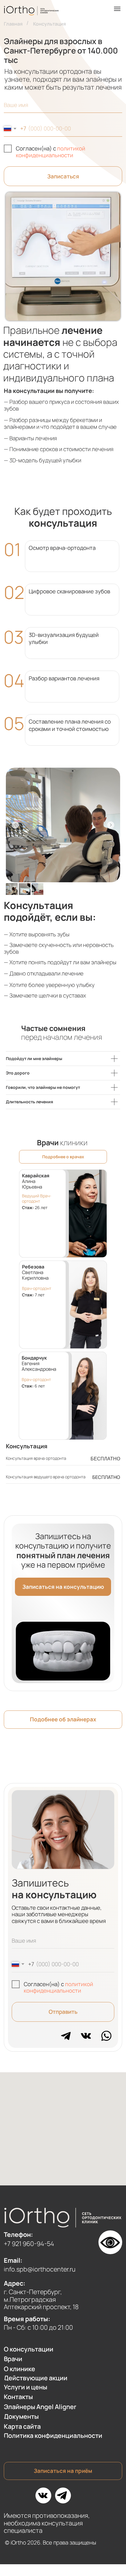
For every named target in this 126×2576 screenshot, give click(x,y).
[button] (63, 1587)
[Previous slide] (15, 825)
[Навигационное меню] (117, 9)
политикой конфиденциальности (51, 152)
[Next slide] (111, 825)
